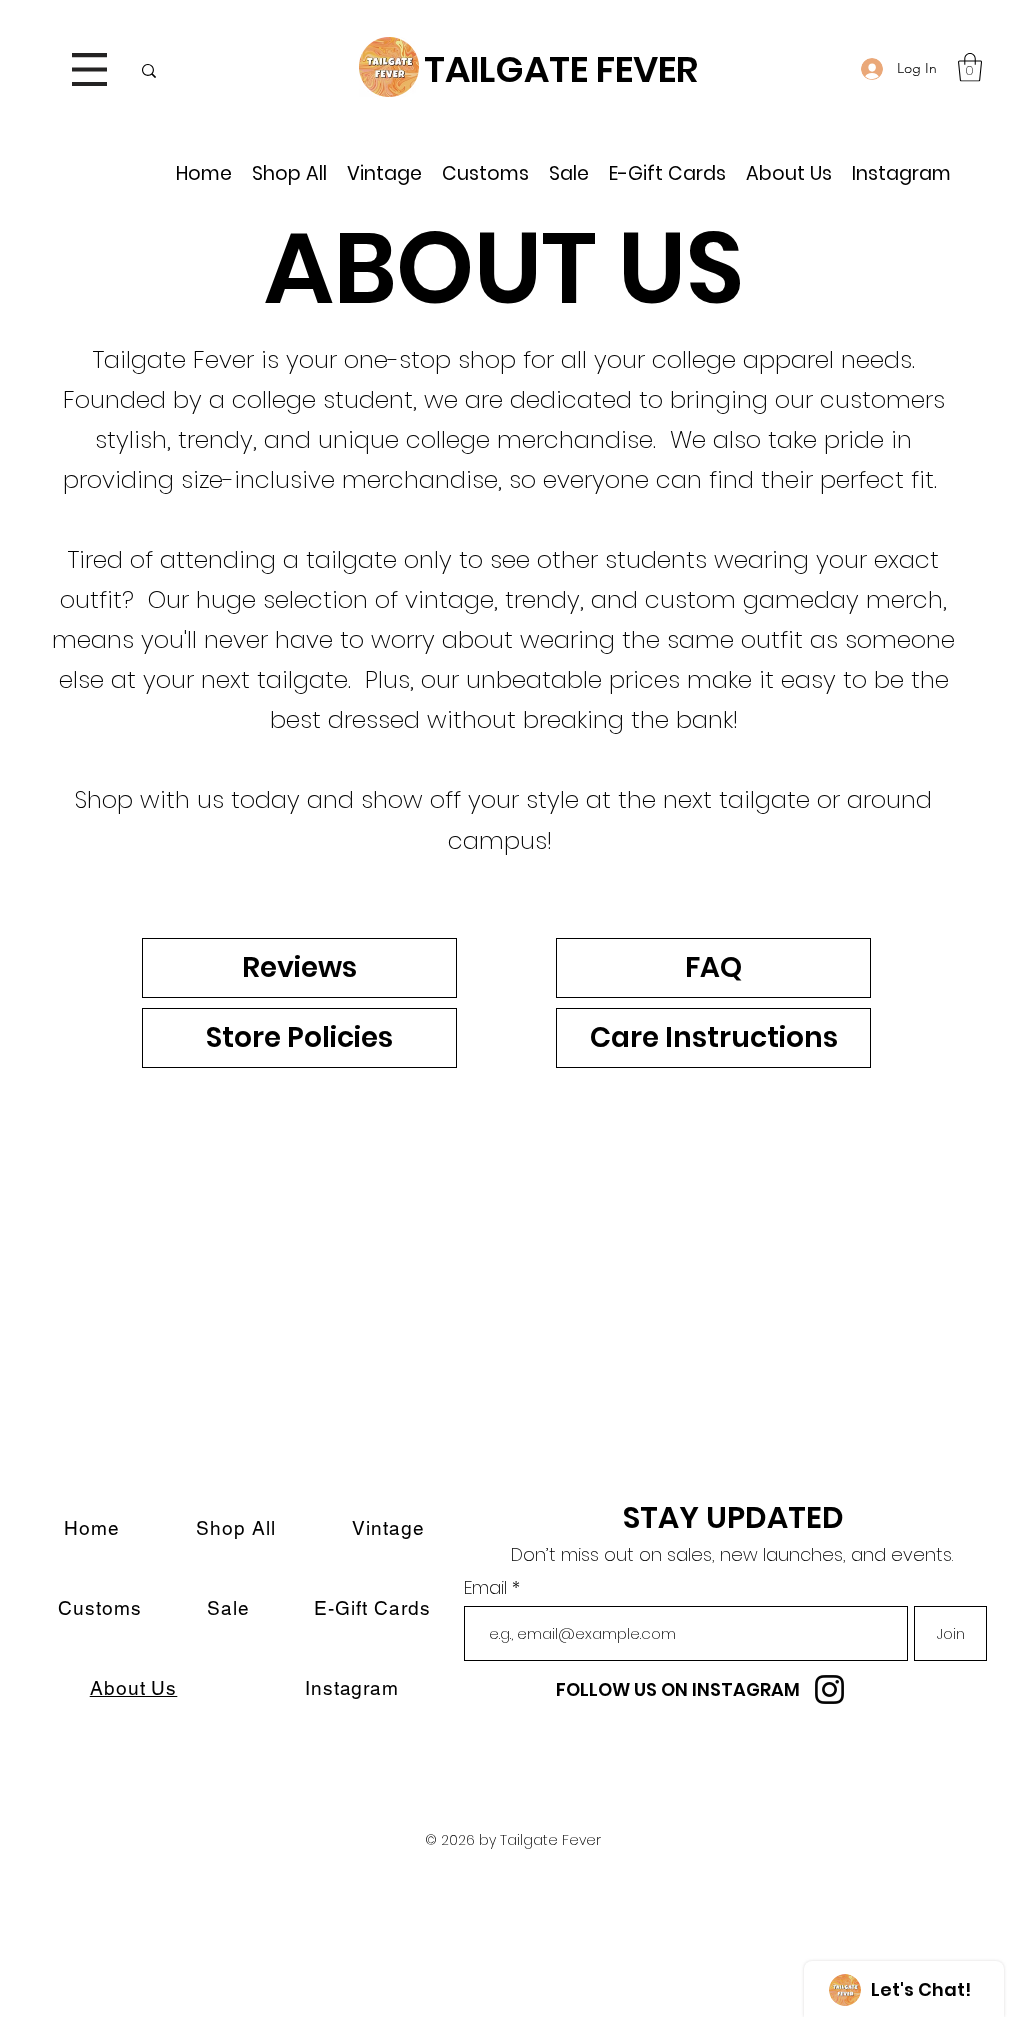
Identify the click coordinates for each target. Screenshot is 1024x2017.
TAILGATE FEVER (561, 69)
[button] (89, 69)
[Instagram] (829, 1689)
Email (488, 1588)
